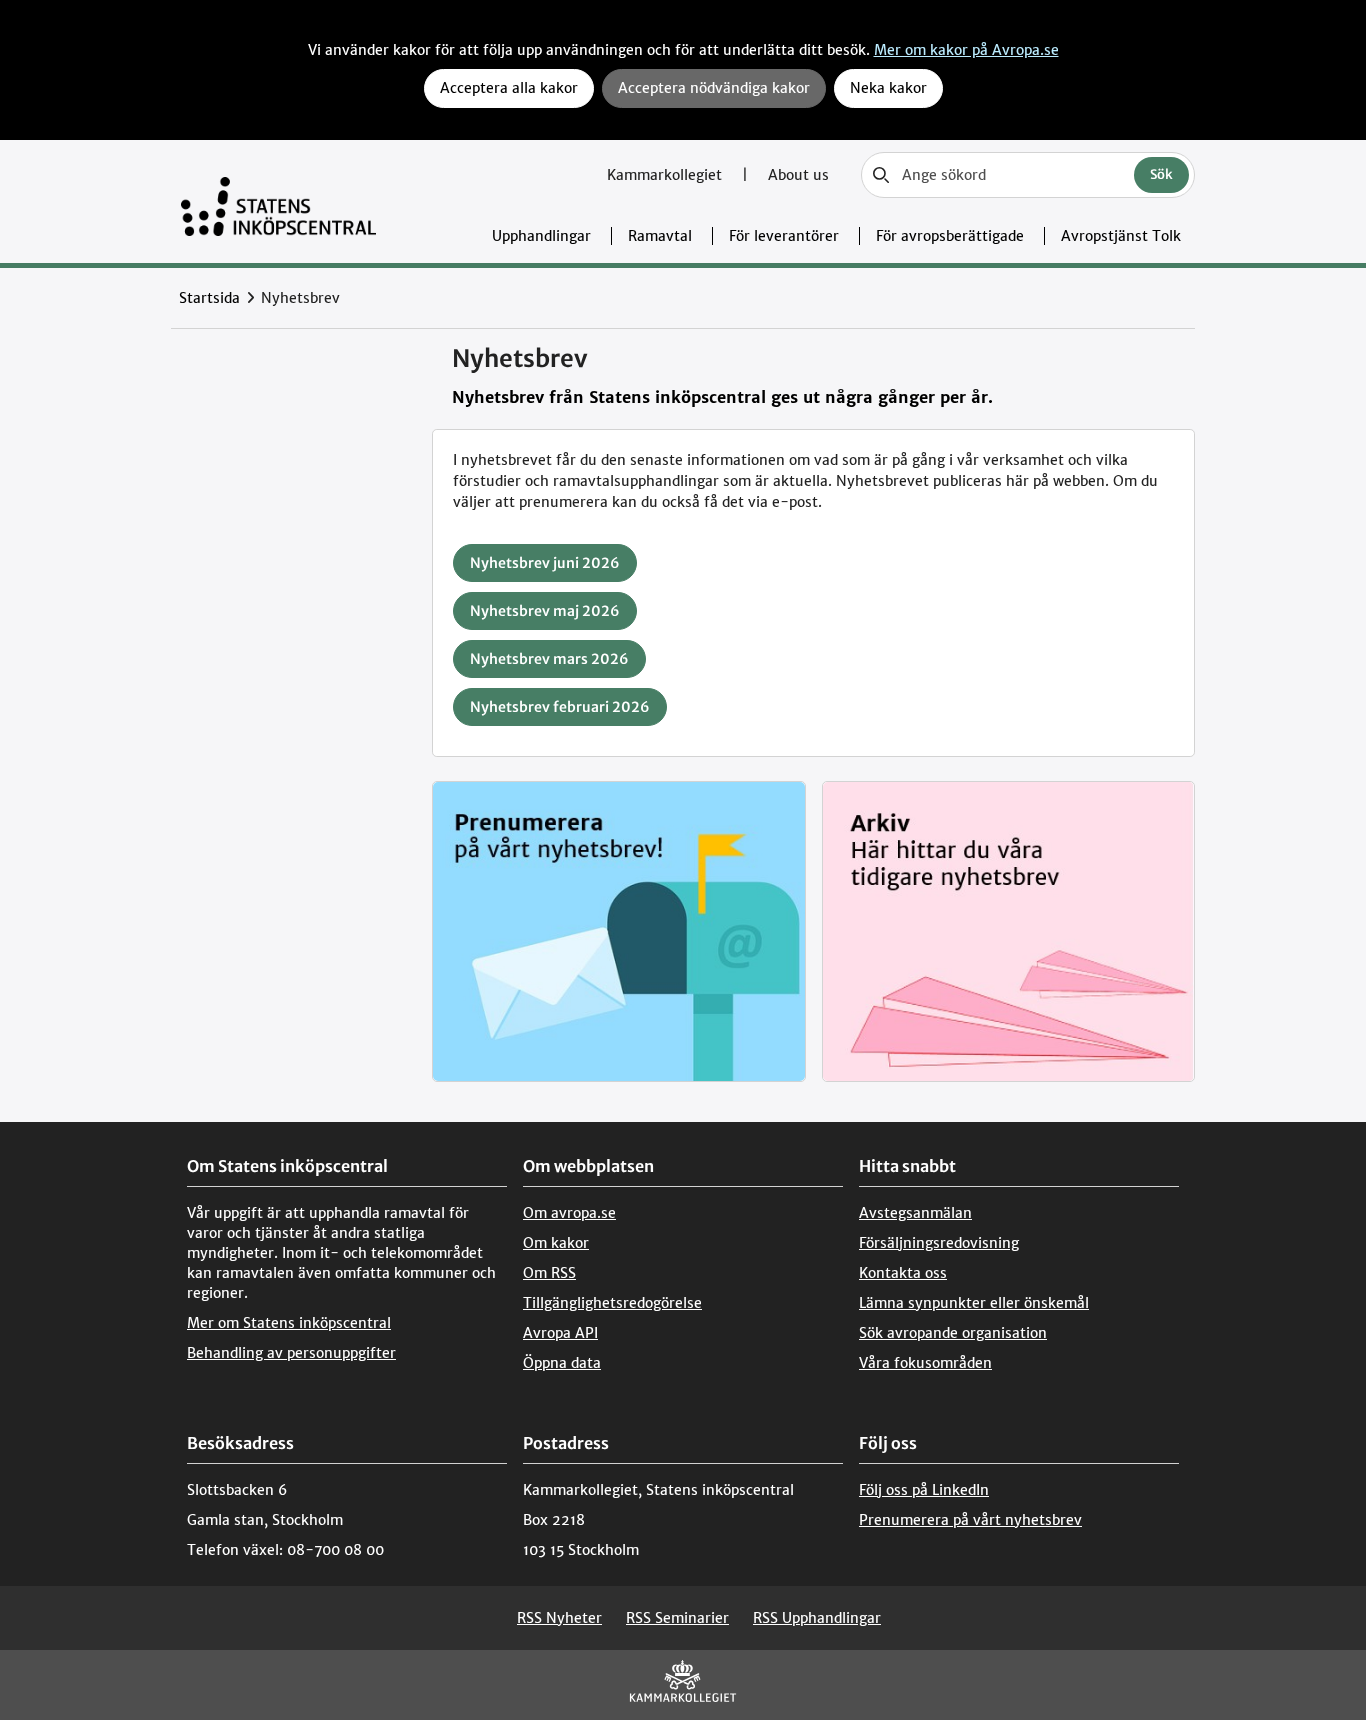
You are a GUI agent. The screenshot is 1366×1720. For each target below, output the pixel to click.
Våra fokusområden (925, 1363)
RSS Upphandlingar (817, 1618)
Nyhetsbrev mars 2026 (549, 659)
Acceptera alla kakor (509, 88)
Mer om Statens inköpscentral (289, 1323)
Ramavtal (660, 236)
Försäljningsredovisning (939, 1243)
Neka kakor (888, 88)
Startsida (209, 298)
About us (798, 175)
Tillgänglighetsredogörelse (612, 1303)
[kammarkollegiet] (683, 1685)
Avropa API (560, 1333)
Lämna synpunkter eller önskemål (974, 1303)
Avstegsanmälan (915, 1213)
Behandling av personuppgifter (291, 1353)
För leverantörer (784, 236)
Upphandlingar (541, 236)
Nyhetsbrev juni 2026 (545, 563)
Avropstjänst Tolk (1121, 236)
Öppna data (562, 1363)
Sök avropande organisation (953, 1333)
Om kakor (556, 1243)
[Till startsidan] (278, 201)
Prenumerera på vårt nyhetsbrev (970, 1520)
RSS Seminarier (677, 1618)
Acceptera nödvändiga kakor (714, 88)
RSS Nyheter (559, 1618)
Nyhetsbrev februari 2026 (560, 707)
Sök (1161, 174)
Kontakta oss (903, 1273)
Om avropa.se (569, 1213)
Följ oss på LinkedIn (924, 1490)
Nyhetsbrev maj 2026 (545, 611)
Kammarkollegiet (666, 175)
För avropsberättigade (950, 236)
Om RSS (549, 1273)
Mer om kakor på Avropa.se (966, 50)
